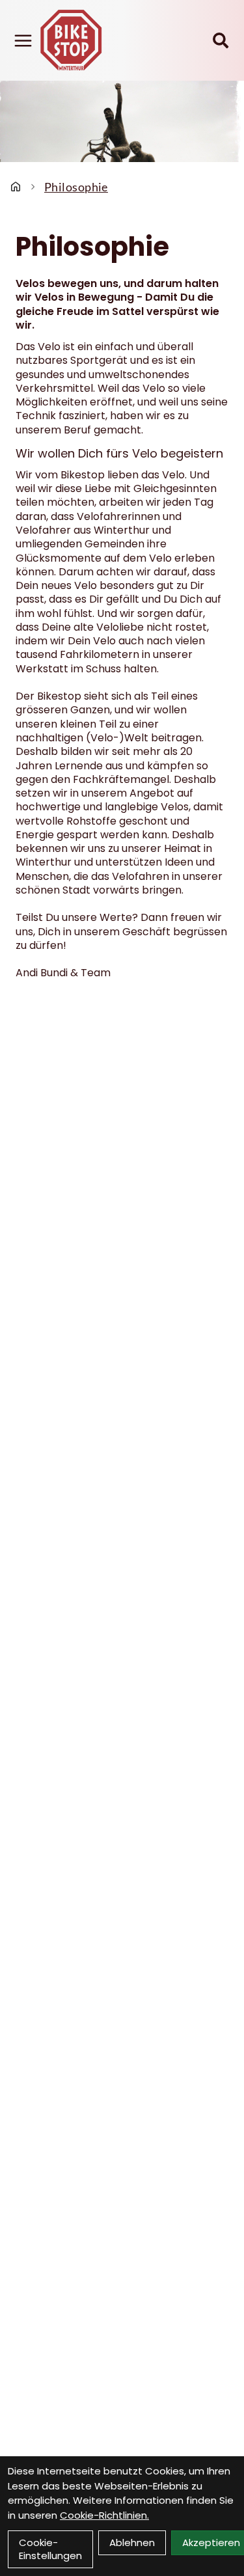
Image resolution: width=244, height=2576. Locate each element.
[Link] (23, 41)
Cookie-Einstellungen (50, 2549)
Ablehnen (132, 2542)
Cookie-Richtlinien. (104, 2515)
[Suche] (221, 40)
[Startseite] (16, 187)
